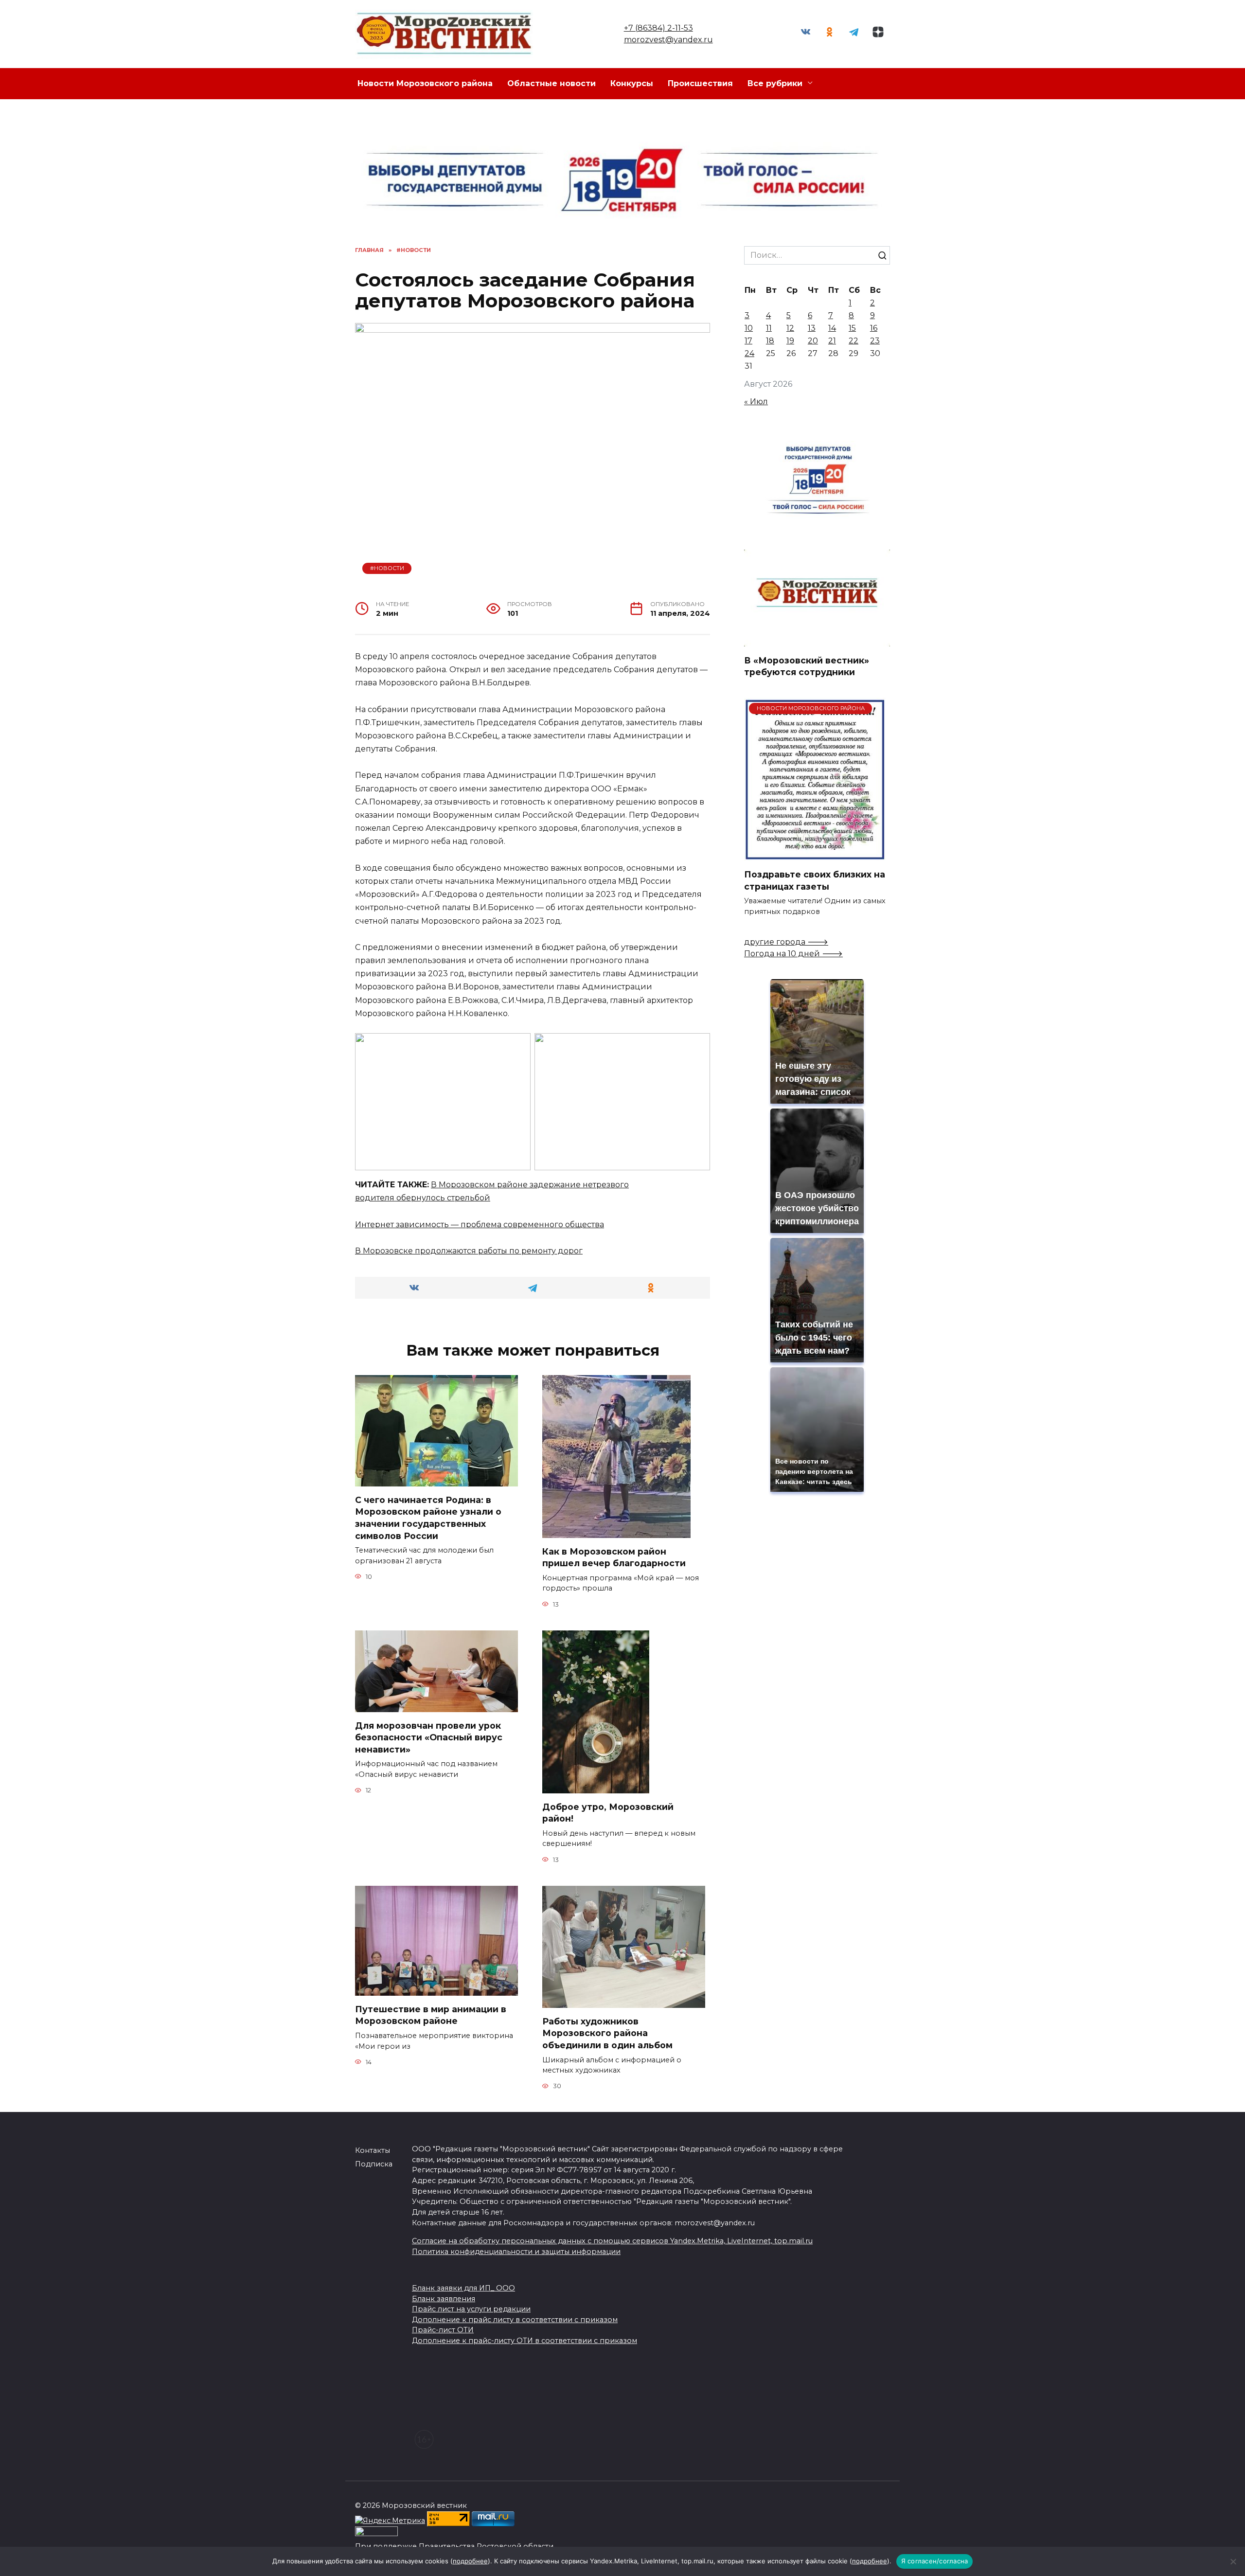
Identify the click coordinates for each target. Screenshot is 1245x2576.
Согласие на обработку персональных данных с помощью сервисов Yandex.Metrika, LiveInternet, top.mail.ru (612, 2241)
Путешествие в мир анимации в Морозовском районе (431, 2015)
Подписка (374, 2164)
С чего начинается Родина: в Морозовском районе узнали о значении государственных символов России (428, 1518)
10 (749, 328)
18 (770, 341)
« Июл (756, 402)
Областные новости (551, 83)
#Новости (387, 568)
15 (852, 328)
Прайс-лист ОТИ (443, 2330)
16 (874, 328)
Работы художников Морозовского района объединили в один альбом (607, 2033)
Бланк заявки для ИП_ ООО (463, 2288)
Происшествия (700, 83)
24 (749, 353)
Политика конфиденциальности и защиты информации (516, 2252)
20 (813, 341)
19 (790, 341)
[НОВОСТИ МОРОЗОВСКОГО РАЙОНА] (815, 855)
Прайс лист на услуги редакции (471, 2309)
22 (854, 341)
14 (832, 328)
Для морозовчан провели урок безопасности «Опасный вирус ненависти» (429, 1737)
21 (832, 341)
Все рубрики (775, 83)
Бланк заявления (444, 2299)
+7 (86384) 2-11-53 (658, 28)
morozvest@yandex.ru (668, 40)
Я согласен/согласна (935, 2561)
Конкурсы (632, 83)
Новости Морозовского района (425, 83)
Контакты (373, 2150)
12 (790, 328)
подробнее (470, 2561)
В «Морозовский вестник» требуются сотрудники (807, 666)
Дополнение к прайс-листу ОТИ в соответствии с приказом (525, 2341)
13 (812, 328)
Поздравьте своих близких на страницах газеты (815, 880)
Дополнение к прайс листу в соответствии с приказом (515, 2320)
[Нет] (1233, 2561)
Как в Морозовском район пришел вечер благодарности (614, 1557)
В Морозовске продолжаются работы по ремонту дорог (469, 1251)
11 (769, 328)
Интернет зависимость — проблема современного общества (480, 1225)
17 (748, 341)
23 (875, 341)
